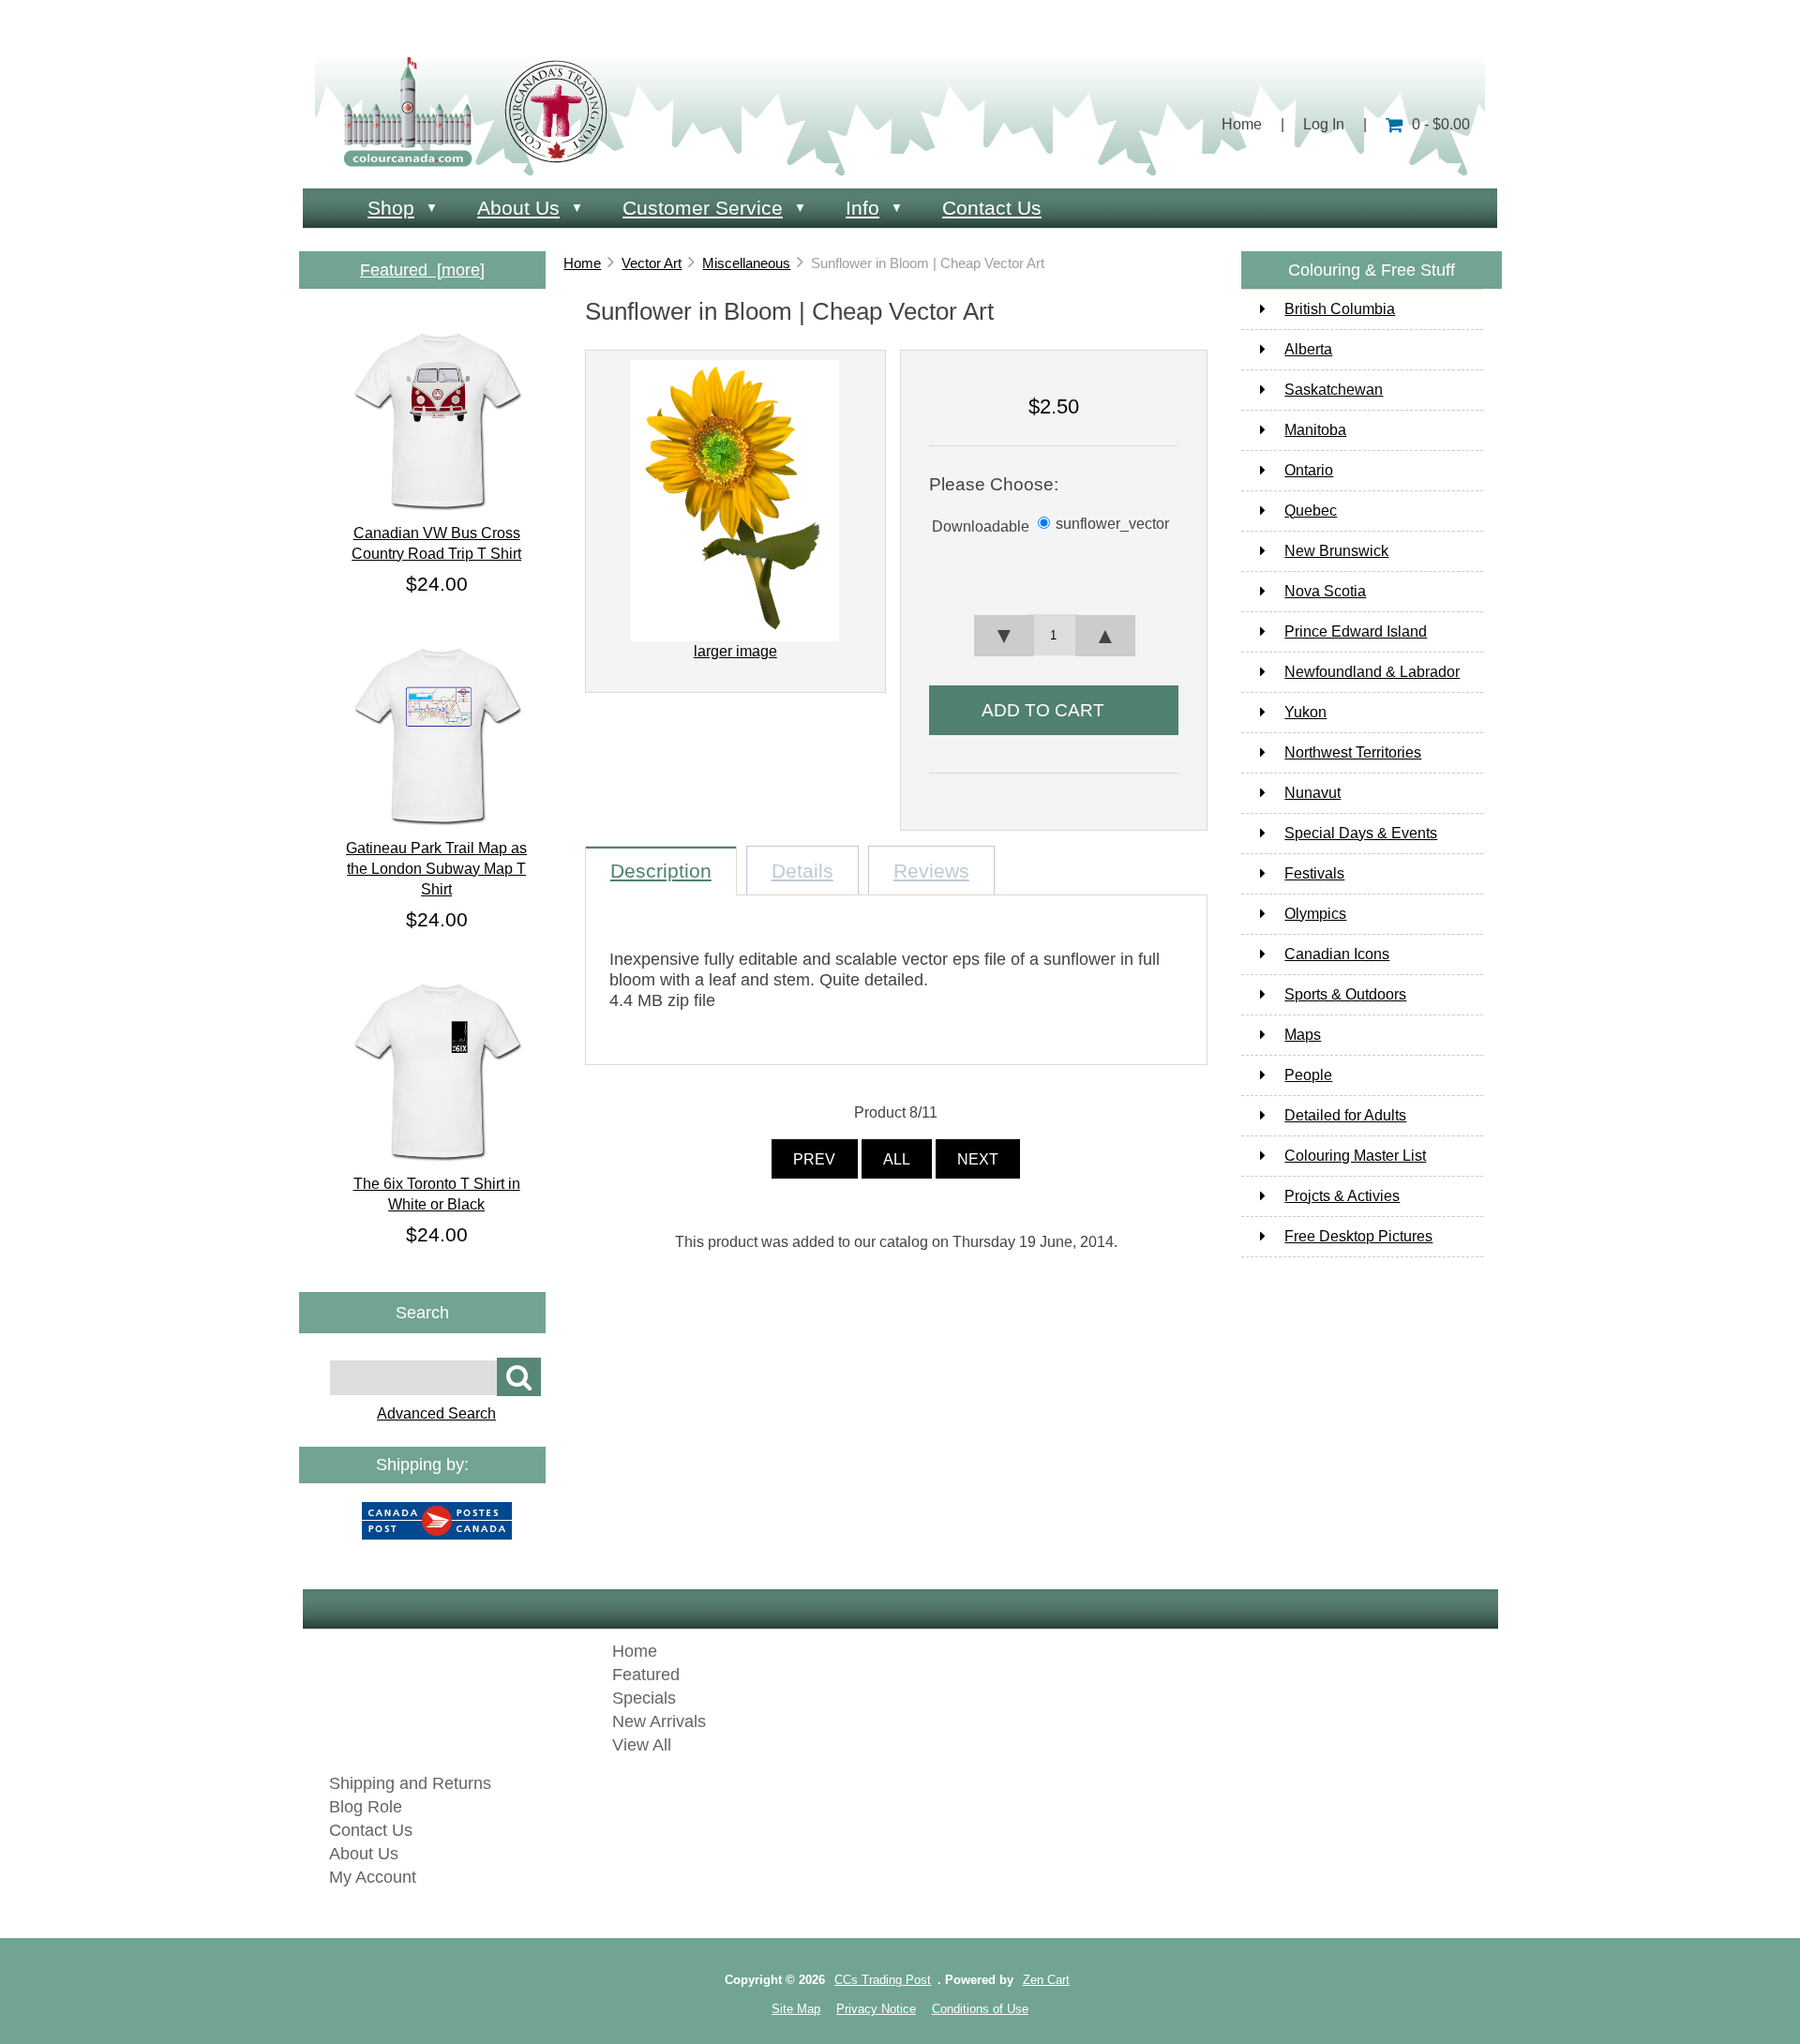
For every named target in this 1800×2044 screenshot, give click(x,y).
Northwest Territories (1353, 752)
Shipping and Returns (410, 1783)
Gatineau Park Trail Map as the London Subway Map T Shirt (436, 869)
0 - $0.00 (1441, 124)
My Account (373, 1877)
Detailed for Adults (1345, 1115)
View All (642, 1745)
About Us (518, 208)
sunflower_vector (1112, 524)
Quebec (1311, 511)
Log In (1324, 124)
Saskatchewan (1334, 390)
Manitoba (1315, 430)
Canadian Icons (1337, 954)
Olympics (1315, 914)
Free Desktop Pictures (1358, 1236)
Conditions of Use (980, 2009)
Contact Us (992, 208)
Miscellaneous (746, 263)
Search (422, 1312)
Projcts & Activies (1342, 1196)
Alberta (1308, 349)
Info (862, 208)
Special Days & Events (1361, 833)
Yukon (1305, 712)
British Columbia (1340, 309)
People (1308, 1075)
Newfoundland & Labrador (1372, 672)
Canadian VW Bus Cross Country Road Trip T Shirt (436, 543)
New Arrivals (659, 1721)
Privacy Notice (876, 2009)
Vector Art (652, 263)
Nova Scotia (1325, 591)
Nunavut (1312, 793)
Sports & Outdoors (1345, 994)
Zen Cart (1046, 1980)
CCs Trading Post (883, 1980)
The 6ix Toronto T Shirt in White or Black (437, 1194)
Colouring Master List (1355, 1156)
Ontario (1309, 470)
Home (1242, 124)
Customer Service (703, 208)
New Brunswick (1336, 551)
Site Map (796, 2009)
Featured (646, 1675)
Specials (644, 1698)
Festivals (1314, 873)
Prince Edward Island (1356, 631)
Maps (1303, 1035)
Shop (391, 208)
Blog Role (366, 1807)
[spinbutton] (1054, 635)
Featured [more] (422, 270)
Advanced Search (436, 1413)
